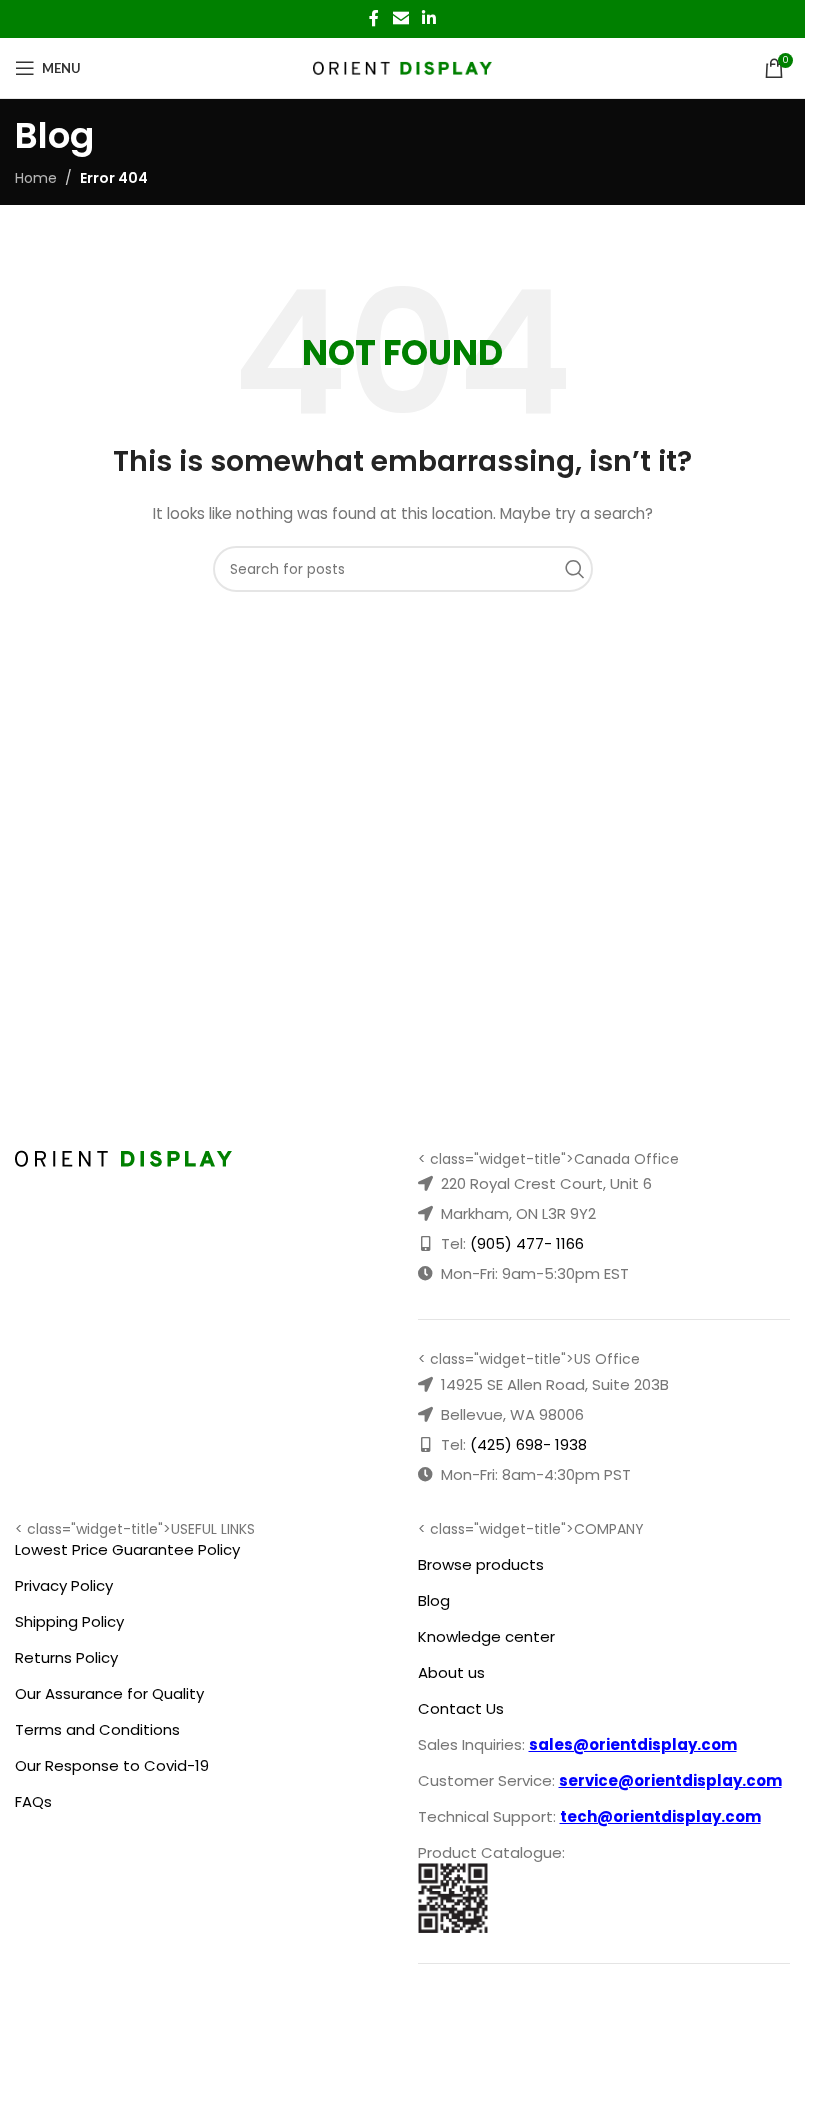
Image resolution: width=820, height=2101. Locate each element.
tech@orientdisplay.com (660, 1816)
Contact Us (461, 1708)
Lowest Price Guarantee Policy (127, 1549)
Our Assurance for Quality (109, 1693)
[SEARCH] (580, 569)
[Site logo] (402, 67)
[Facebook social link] (374, 18)
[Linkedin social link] (429, 18)
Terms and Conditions (97, 1729)
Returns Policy (66, 1657)
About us (451, 1672)
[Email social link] (400, 18)
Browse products (481, 1564)
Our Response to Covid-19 (112, 1765)
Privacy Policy (64, 1585)
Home (36, 178)
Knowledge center (486, 1636)
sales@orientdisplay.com (633, 1744)
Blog (434, 1600)
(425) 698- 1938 (528, 1444)
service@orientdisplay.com (670, 1780)
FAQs (33, 1801)
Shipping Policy (69, 1621)
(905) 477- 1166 (527, 1243)
